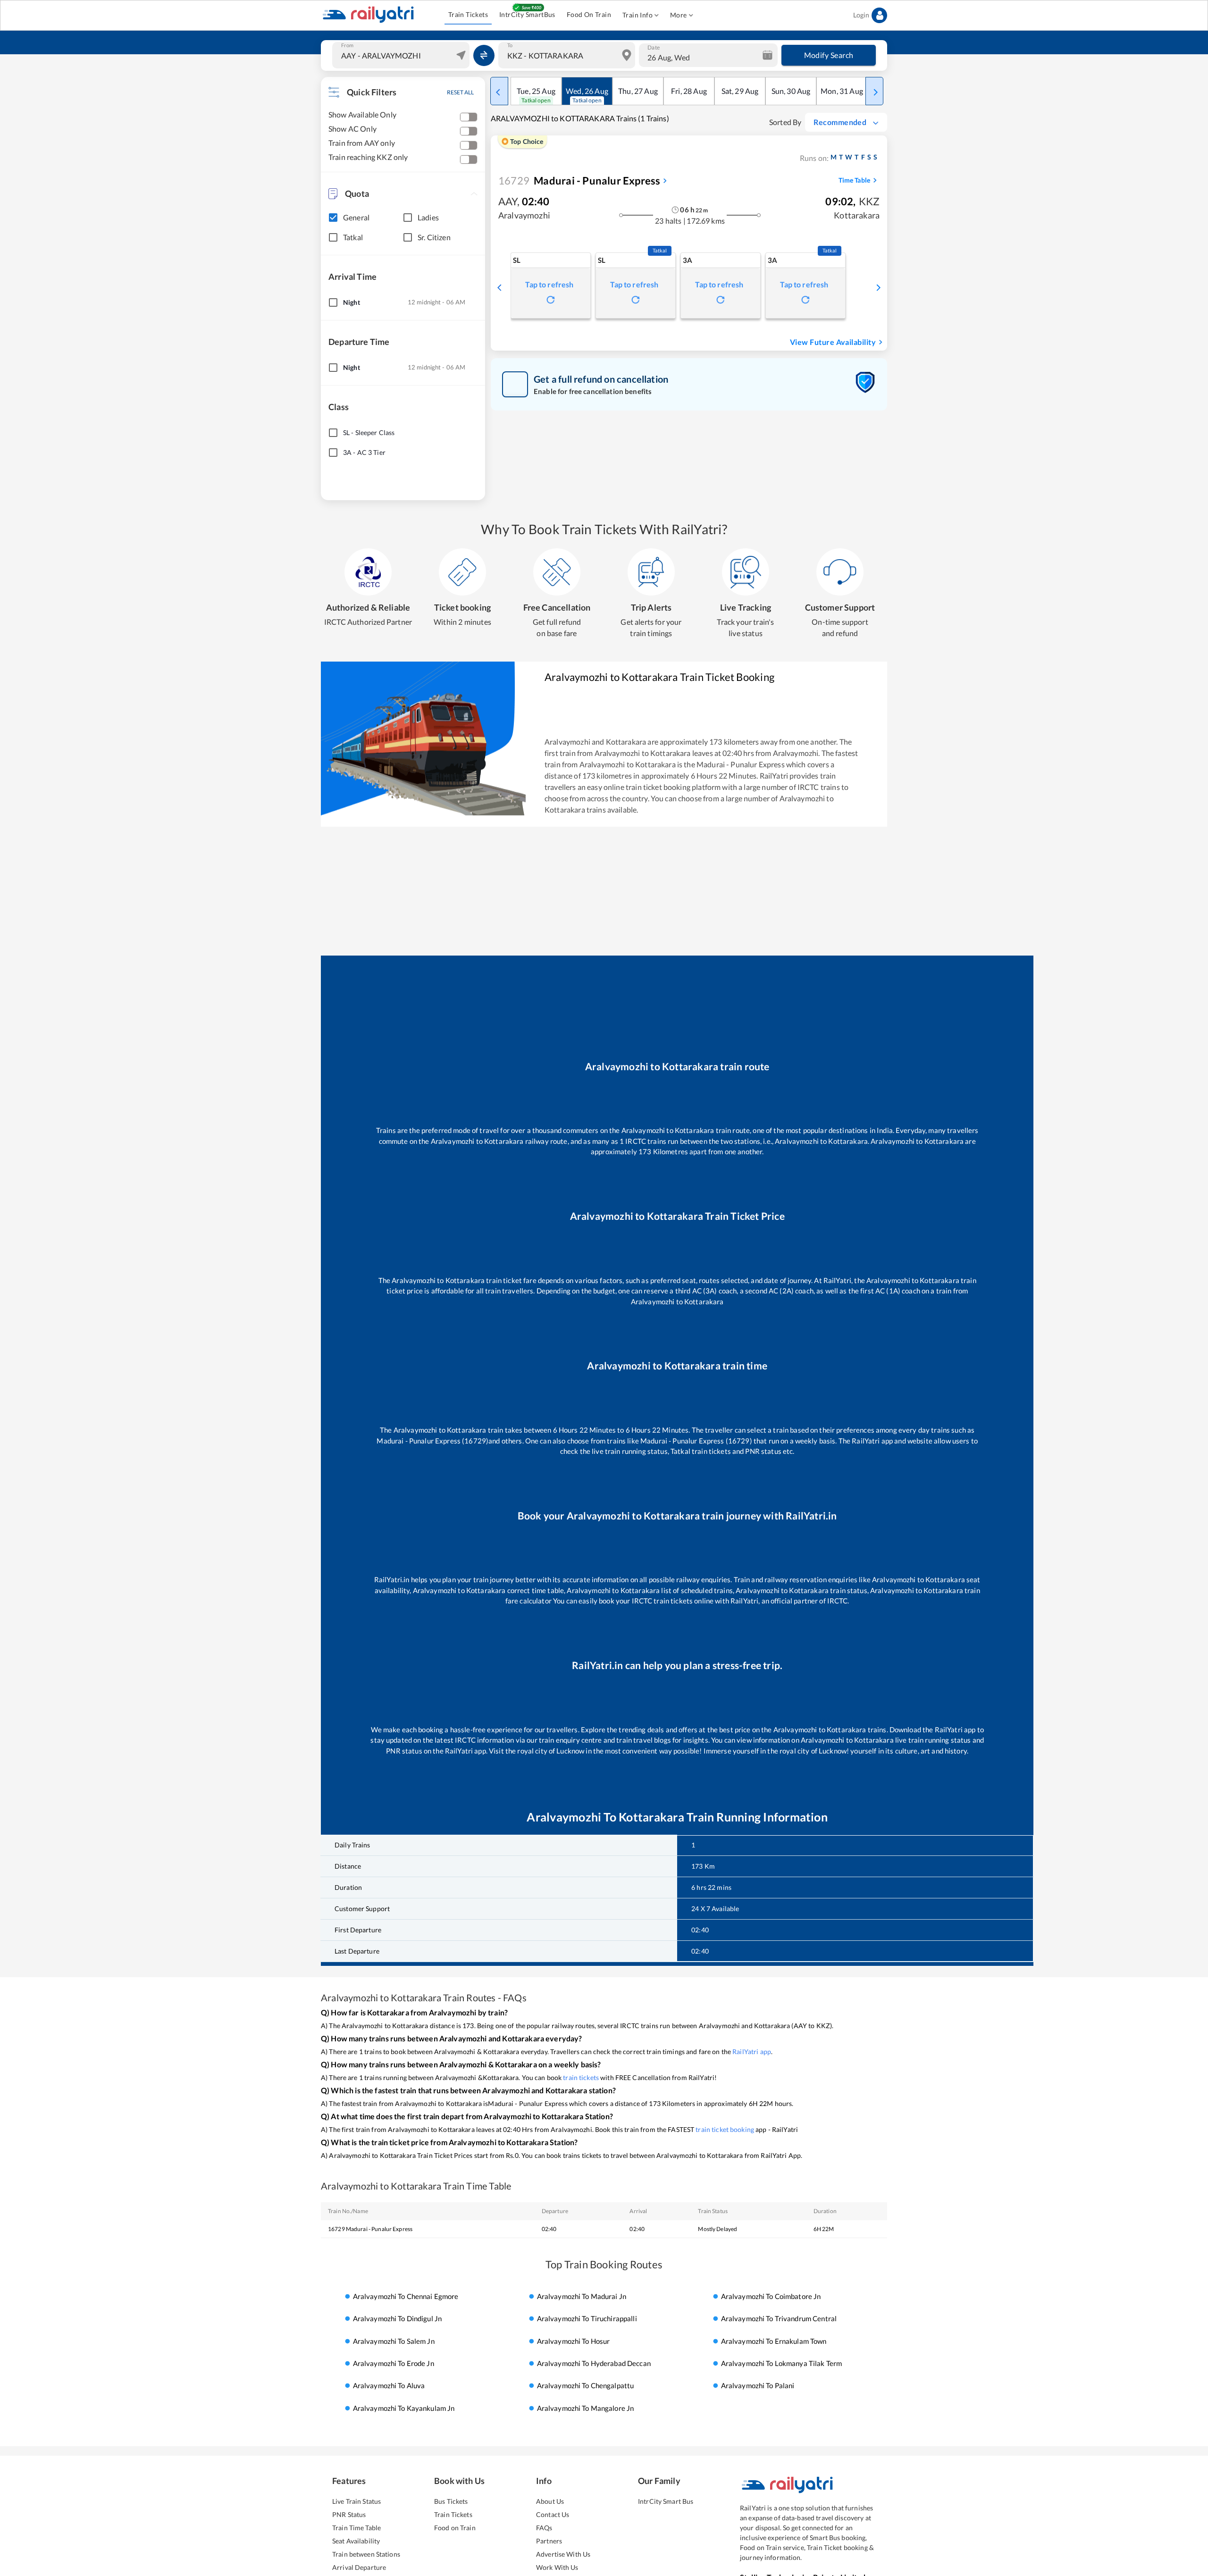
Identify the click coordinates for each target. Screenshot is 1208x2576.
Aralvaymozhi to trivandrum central (779, 2318)
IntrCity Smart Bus (666, 2501)
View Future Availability (833, 342)
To (510, 45)
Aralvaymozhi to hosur (574, 2341)
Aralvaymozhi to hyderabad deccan (594, 2363)
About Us (550, 2501)
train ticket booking (725, 2129)
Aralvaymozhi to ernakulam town (774, 2341)
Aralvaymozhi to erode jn (394, 2363)
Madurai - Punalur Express (579, 180)
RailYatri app (752, 2052)
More (679, 15)
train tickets (581, 2077)
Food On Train (589, 14)
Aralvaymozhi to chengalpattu (586, 2386)
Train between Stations (366, 2554)
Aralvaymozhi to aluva (389, 2386)
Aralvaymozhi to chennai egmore (406, 2296)
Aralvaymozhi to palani (758, 2386)
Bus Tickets (451, 2501)
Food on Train (455, 2528)
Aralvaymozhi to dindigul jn (398, 2318)
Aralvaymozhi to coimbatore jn (771, 2296)
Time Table (854, 180)
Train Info (638, 15)
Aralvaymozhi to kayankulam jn (404, 2408)
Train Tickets (468, 14)
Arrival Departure (359, 2567)
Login (861, 15)
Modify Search (829, 55)
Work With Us (557, 2567)
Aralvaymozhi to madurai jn (582, 2296)
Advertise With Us (563, 2554)
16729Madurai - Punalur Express (370, 2229)
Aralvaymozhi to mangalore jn (586, 2408)
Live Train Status (357, 2501)
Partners (549, 2541)
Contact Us (553, 2514)
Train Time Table (357, 2528)
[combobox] (402, 55)
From (347, 45)
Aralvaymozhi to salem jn (394, 2341)
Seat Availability (356, 2541)
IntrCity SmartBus (527, 14)
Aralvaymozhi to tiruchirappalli (587, 2318)
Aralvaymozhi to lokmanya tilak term (782, 2363)
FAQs (544, 2528)
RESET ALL (460, 92)
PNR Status (349, 2514)
